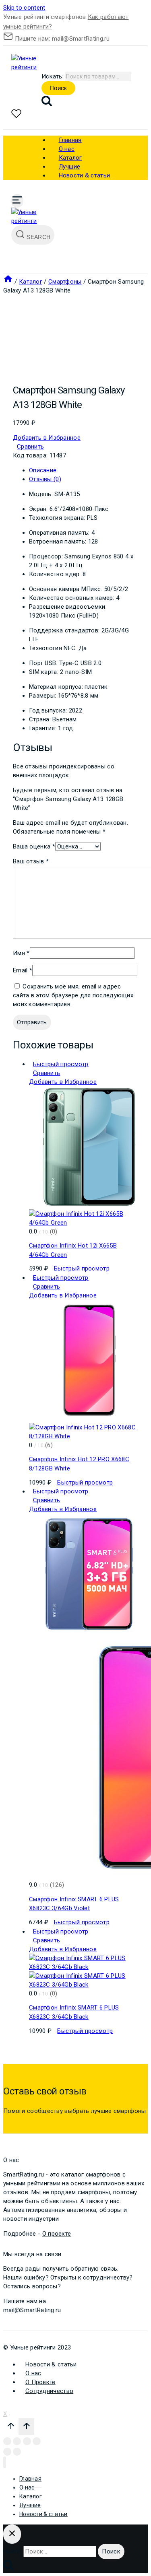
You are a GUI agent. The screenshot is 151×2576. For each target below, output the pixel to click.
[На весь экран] (27, 2441)
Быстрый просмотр (61, 1064)
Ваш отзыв (31, 861)
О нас (33, 2373)
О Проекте (40, 2382)
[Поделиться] (17, 2441)
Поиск (58, 88)
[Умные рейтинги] (31, 67)
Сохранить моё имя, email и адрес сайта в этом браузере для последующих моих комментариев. (73, 995)
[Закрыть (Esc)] (7, 2441)
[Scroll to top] (11, 2428)
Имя (21, 953)
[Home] (8, 282)
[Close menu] (5, 2462)
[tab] (84, 470)
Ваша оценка (34, 846)
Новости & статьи (85, 175)
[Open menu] (17, 201)
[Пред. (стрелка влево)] (7, 2452)
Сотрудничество (49, 2391)
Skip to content (24, 8)
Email (23, 970)
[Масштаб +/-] (37, 2441)
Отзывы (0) (45, 479)
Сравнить (30, 447)
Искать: (53, 76)
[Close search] (12, 2534)
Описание (43, 470)
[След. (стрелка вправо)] (17, 2452)
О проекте (57, 2234)
